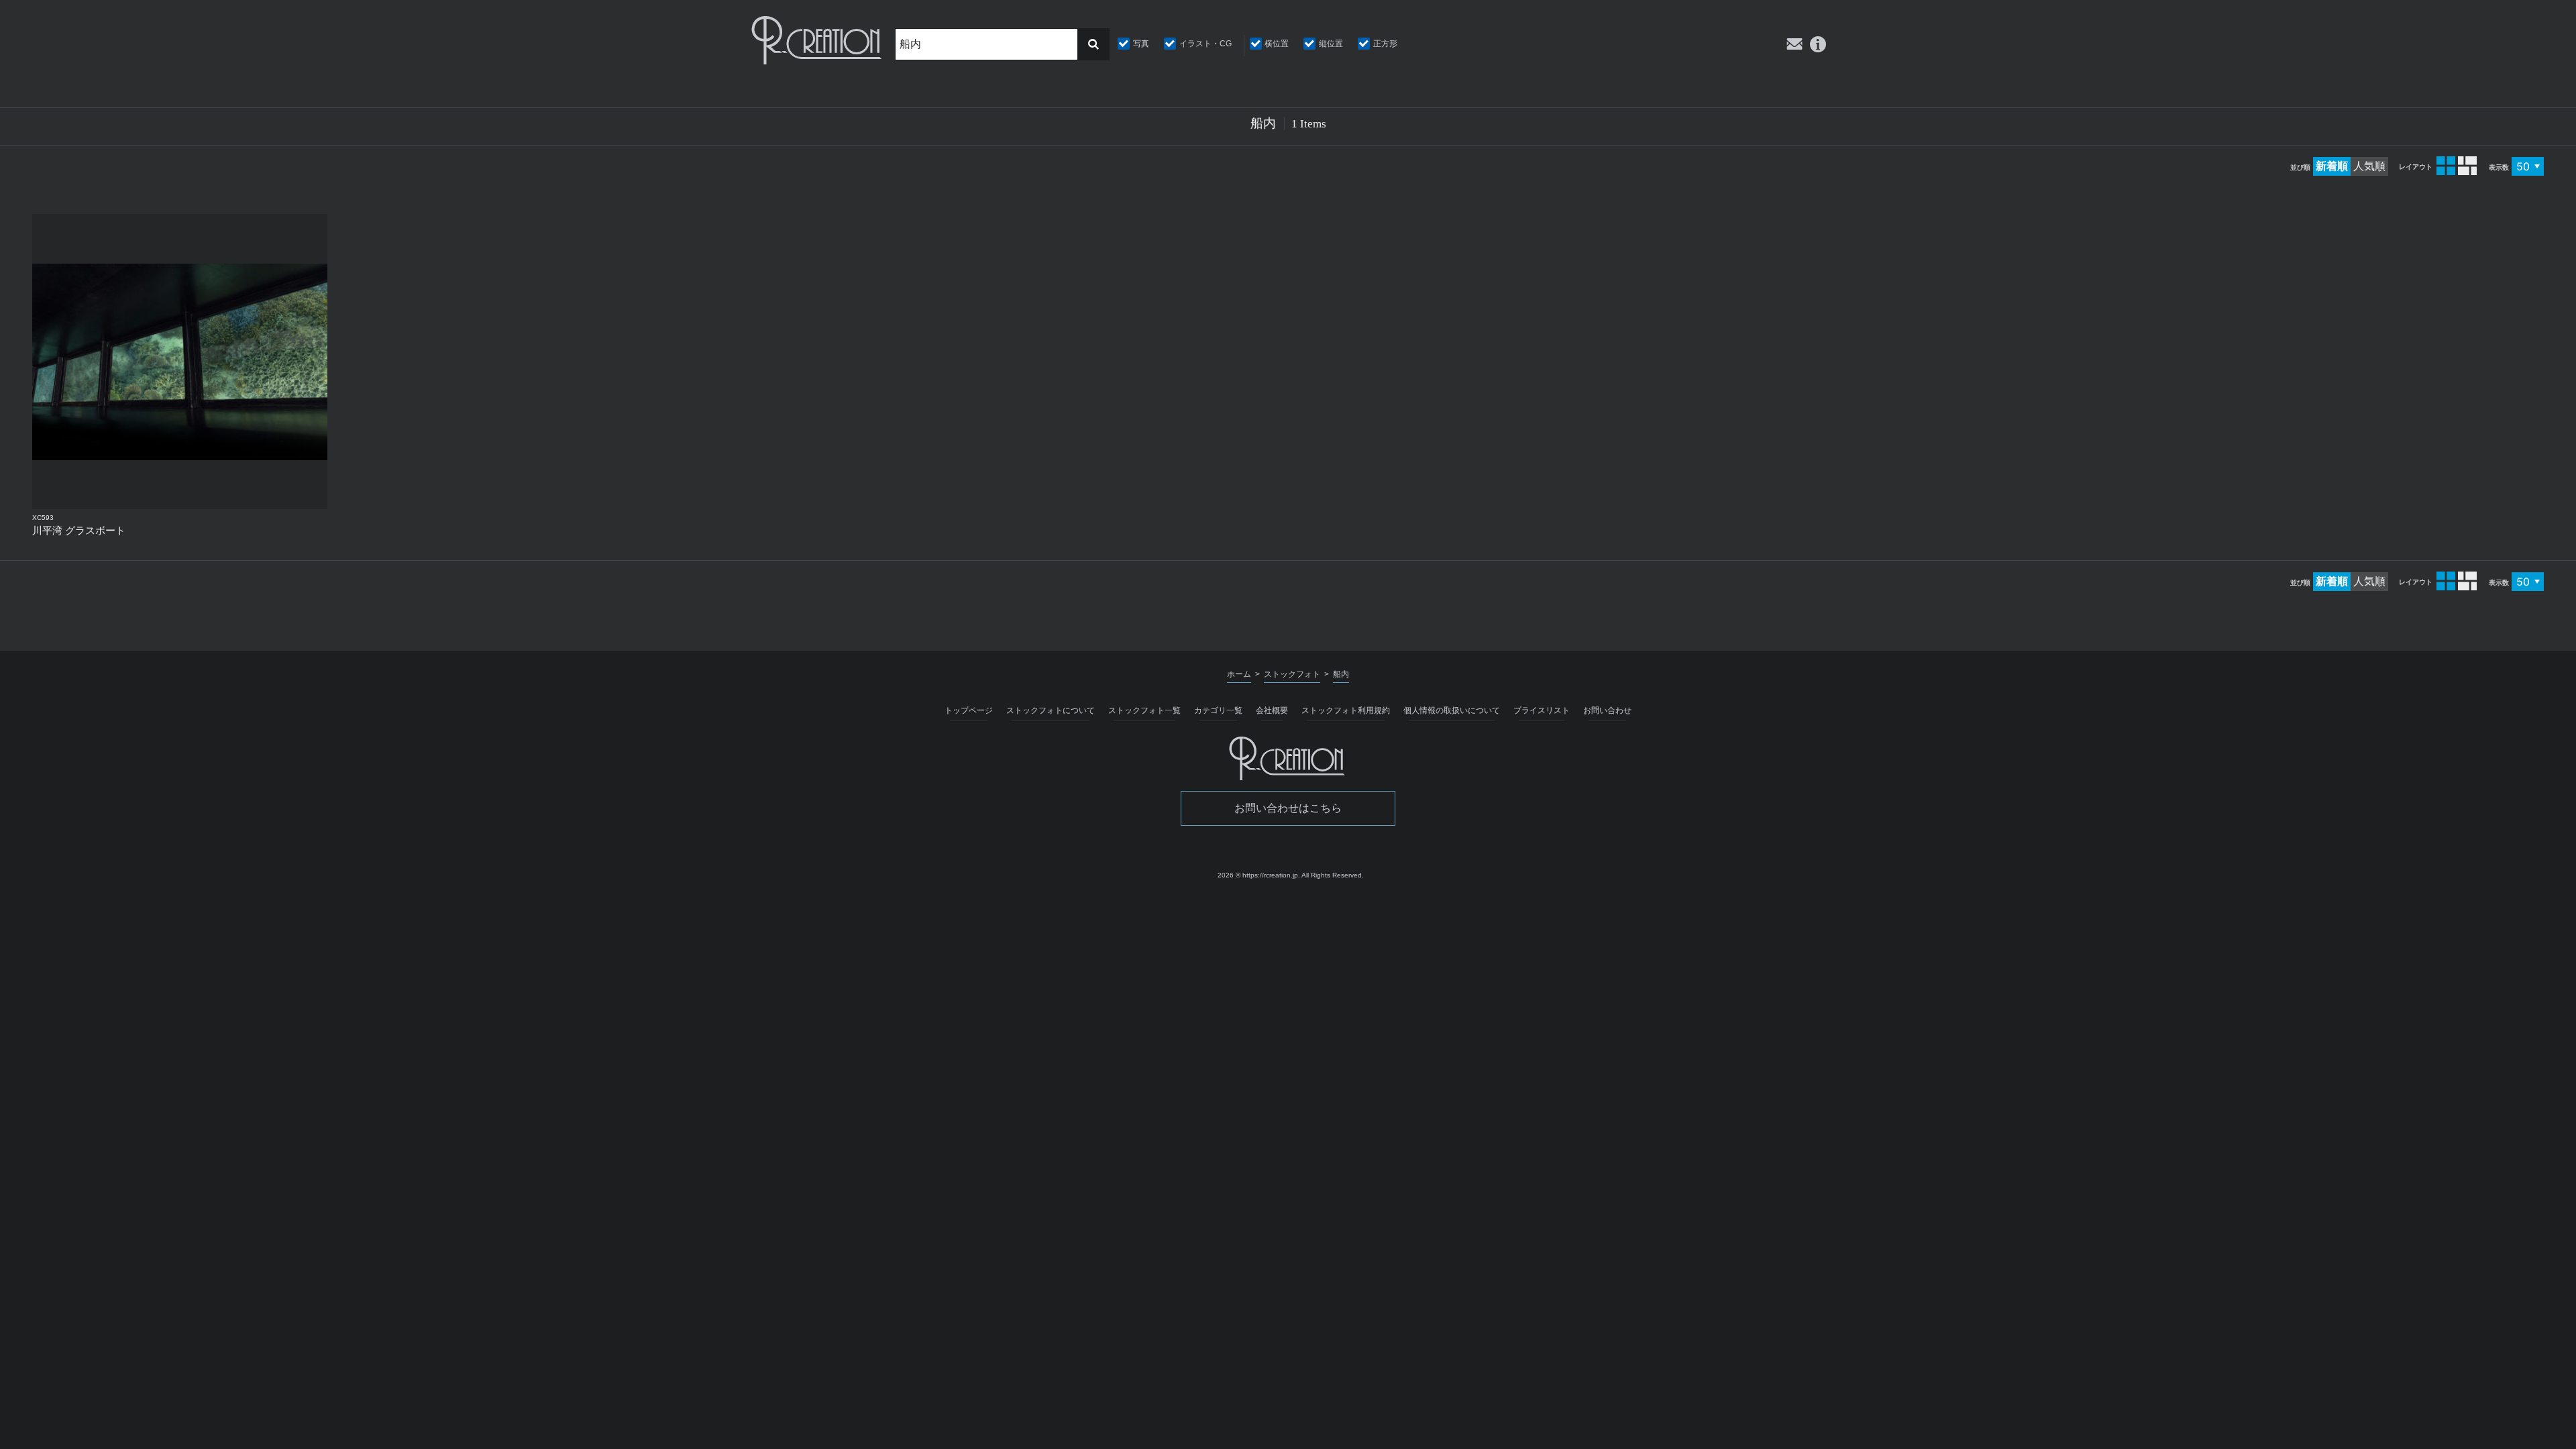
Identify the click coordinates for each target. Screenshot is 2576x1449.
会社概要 (1272, 710)
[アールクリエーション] (818, 40)
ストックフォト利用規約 (1346, 710)
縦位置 (1331, 44)
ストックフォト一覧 (1144, 710)
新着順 (2332, 166)
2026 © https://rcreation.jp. (1259, 875)
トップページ (969, 710)
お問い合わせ (1607, 710)
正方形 (1385, 44)
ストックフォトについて (1051, 710)
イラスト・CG (1205, 44)
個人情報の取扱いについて (1452, 710)
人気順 (2369, 166)
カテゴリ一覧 (1218, 710)
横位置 (1277, 44)
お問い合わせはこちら (1288, 808)
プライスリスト (1542, 710)
